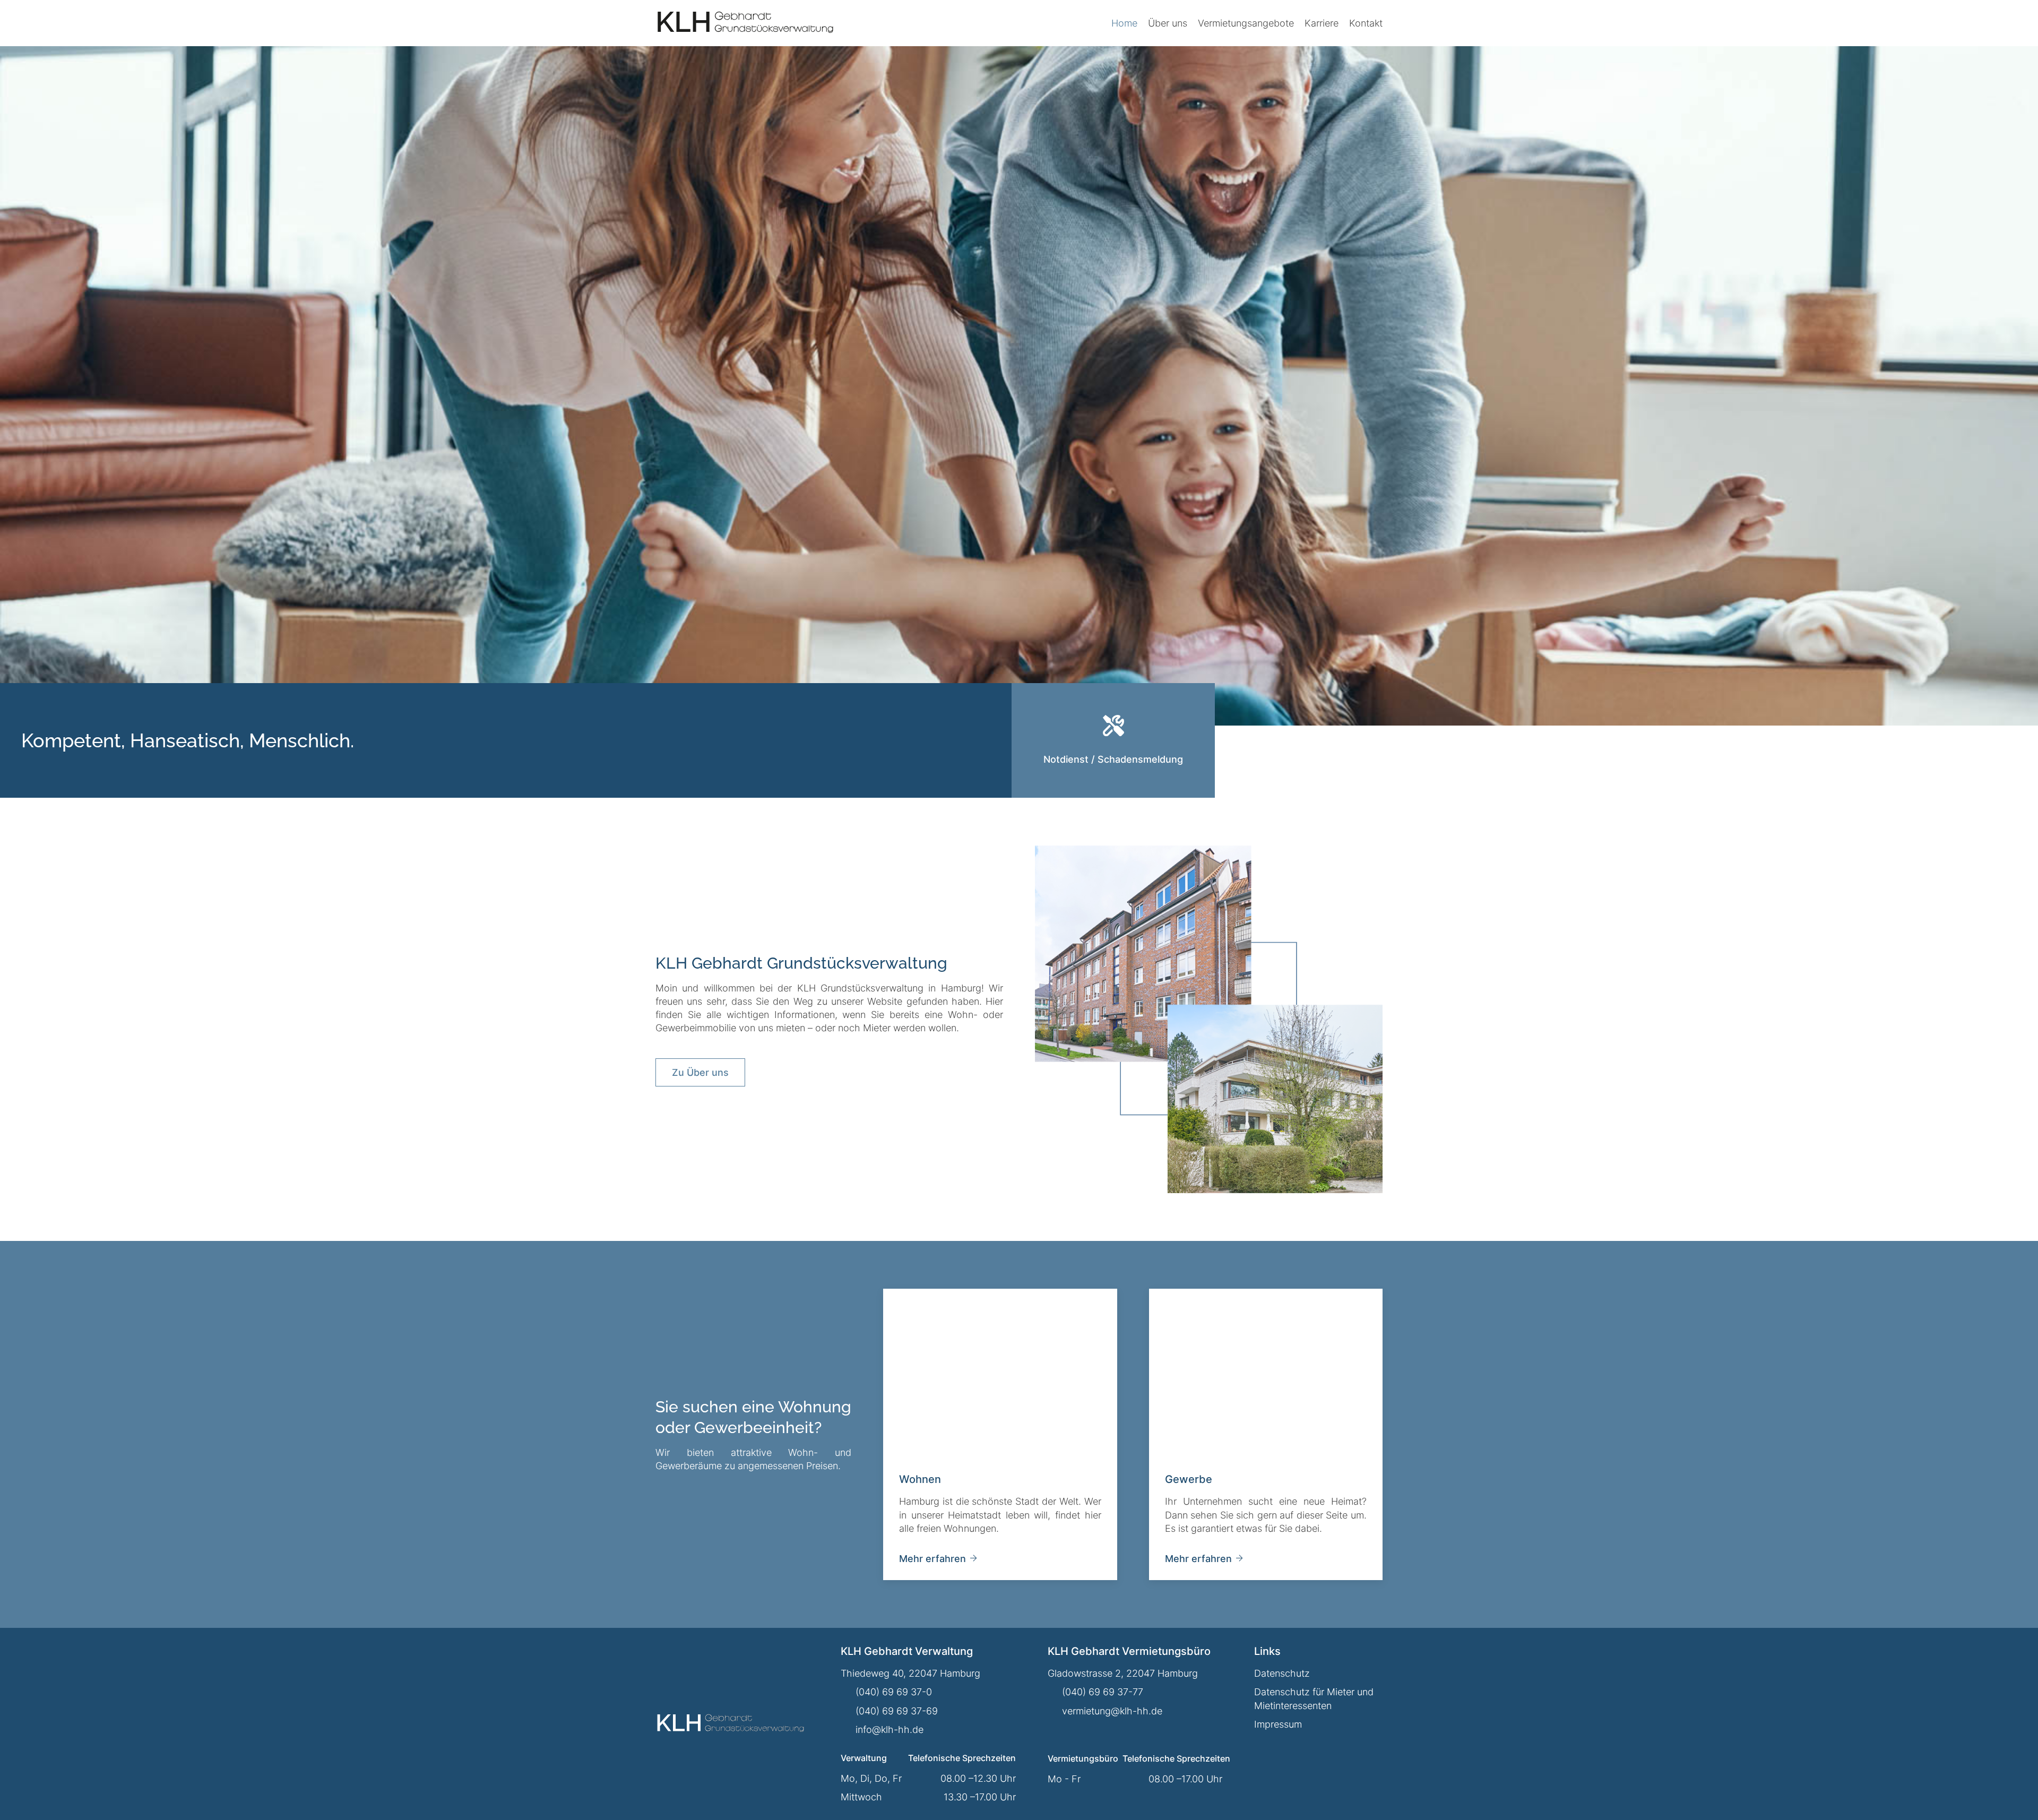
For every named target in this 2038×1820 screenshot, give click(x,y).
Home (1124, 23)
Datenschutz (1282, 1673)
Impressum (1278, 1724)
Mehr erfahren (932, 1559)
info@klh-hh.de (890, 1730)
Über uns (1168, 23)
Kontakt (1366, 23)
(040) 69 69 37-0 (894, 1692)
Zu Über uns (700, 1072)
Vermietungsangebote (1246, 23)
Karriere (1322, 23)
